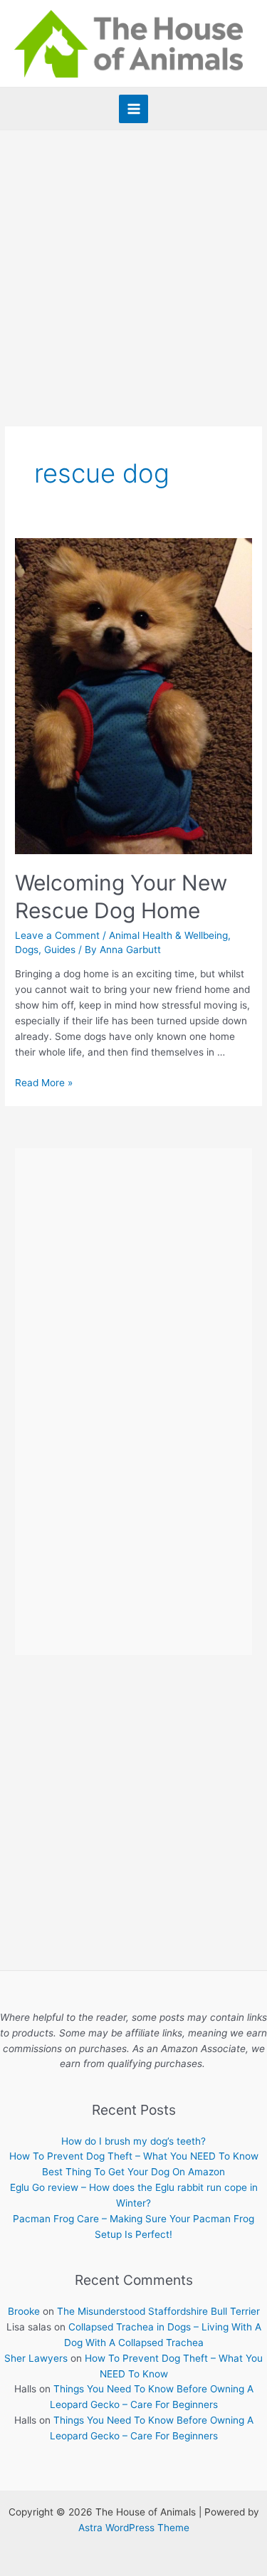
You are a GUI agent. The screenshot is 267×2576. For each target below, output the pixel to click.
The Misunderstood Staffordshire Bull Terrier (158, 2311)
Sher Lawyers (36, 2358)
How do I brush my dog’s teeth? (133, 2141)
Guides (60, 950)
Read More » (44, 1083)
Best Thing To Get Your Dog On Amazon (133, 2172)
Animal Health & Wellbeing (168, 935)
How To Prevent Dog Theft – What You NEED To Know (134, 2156)
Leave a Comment (57, 935)
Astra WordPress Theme (134, 2528)
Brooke (24, 2311)
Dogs (27, 950)
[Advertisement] (133, 271)
